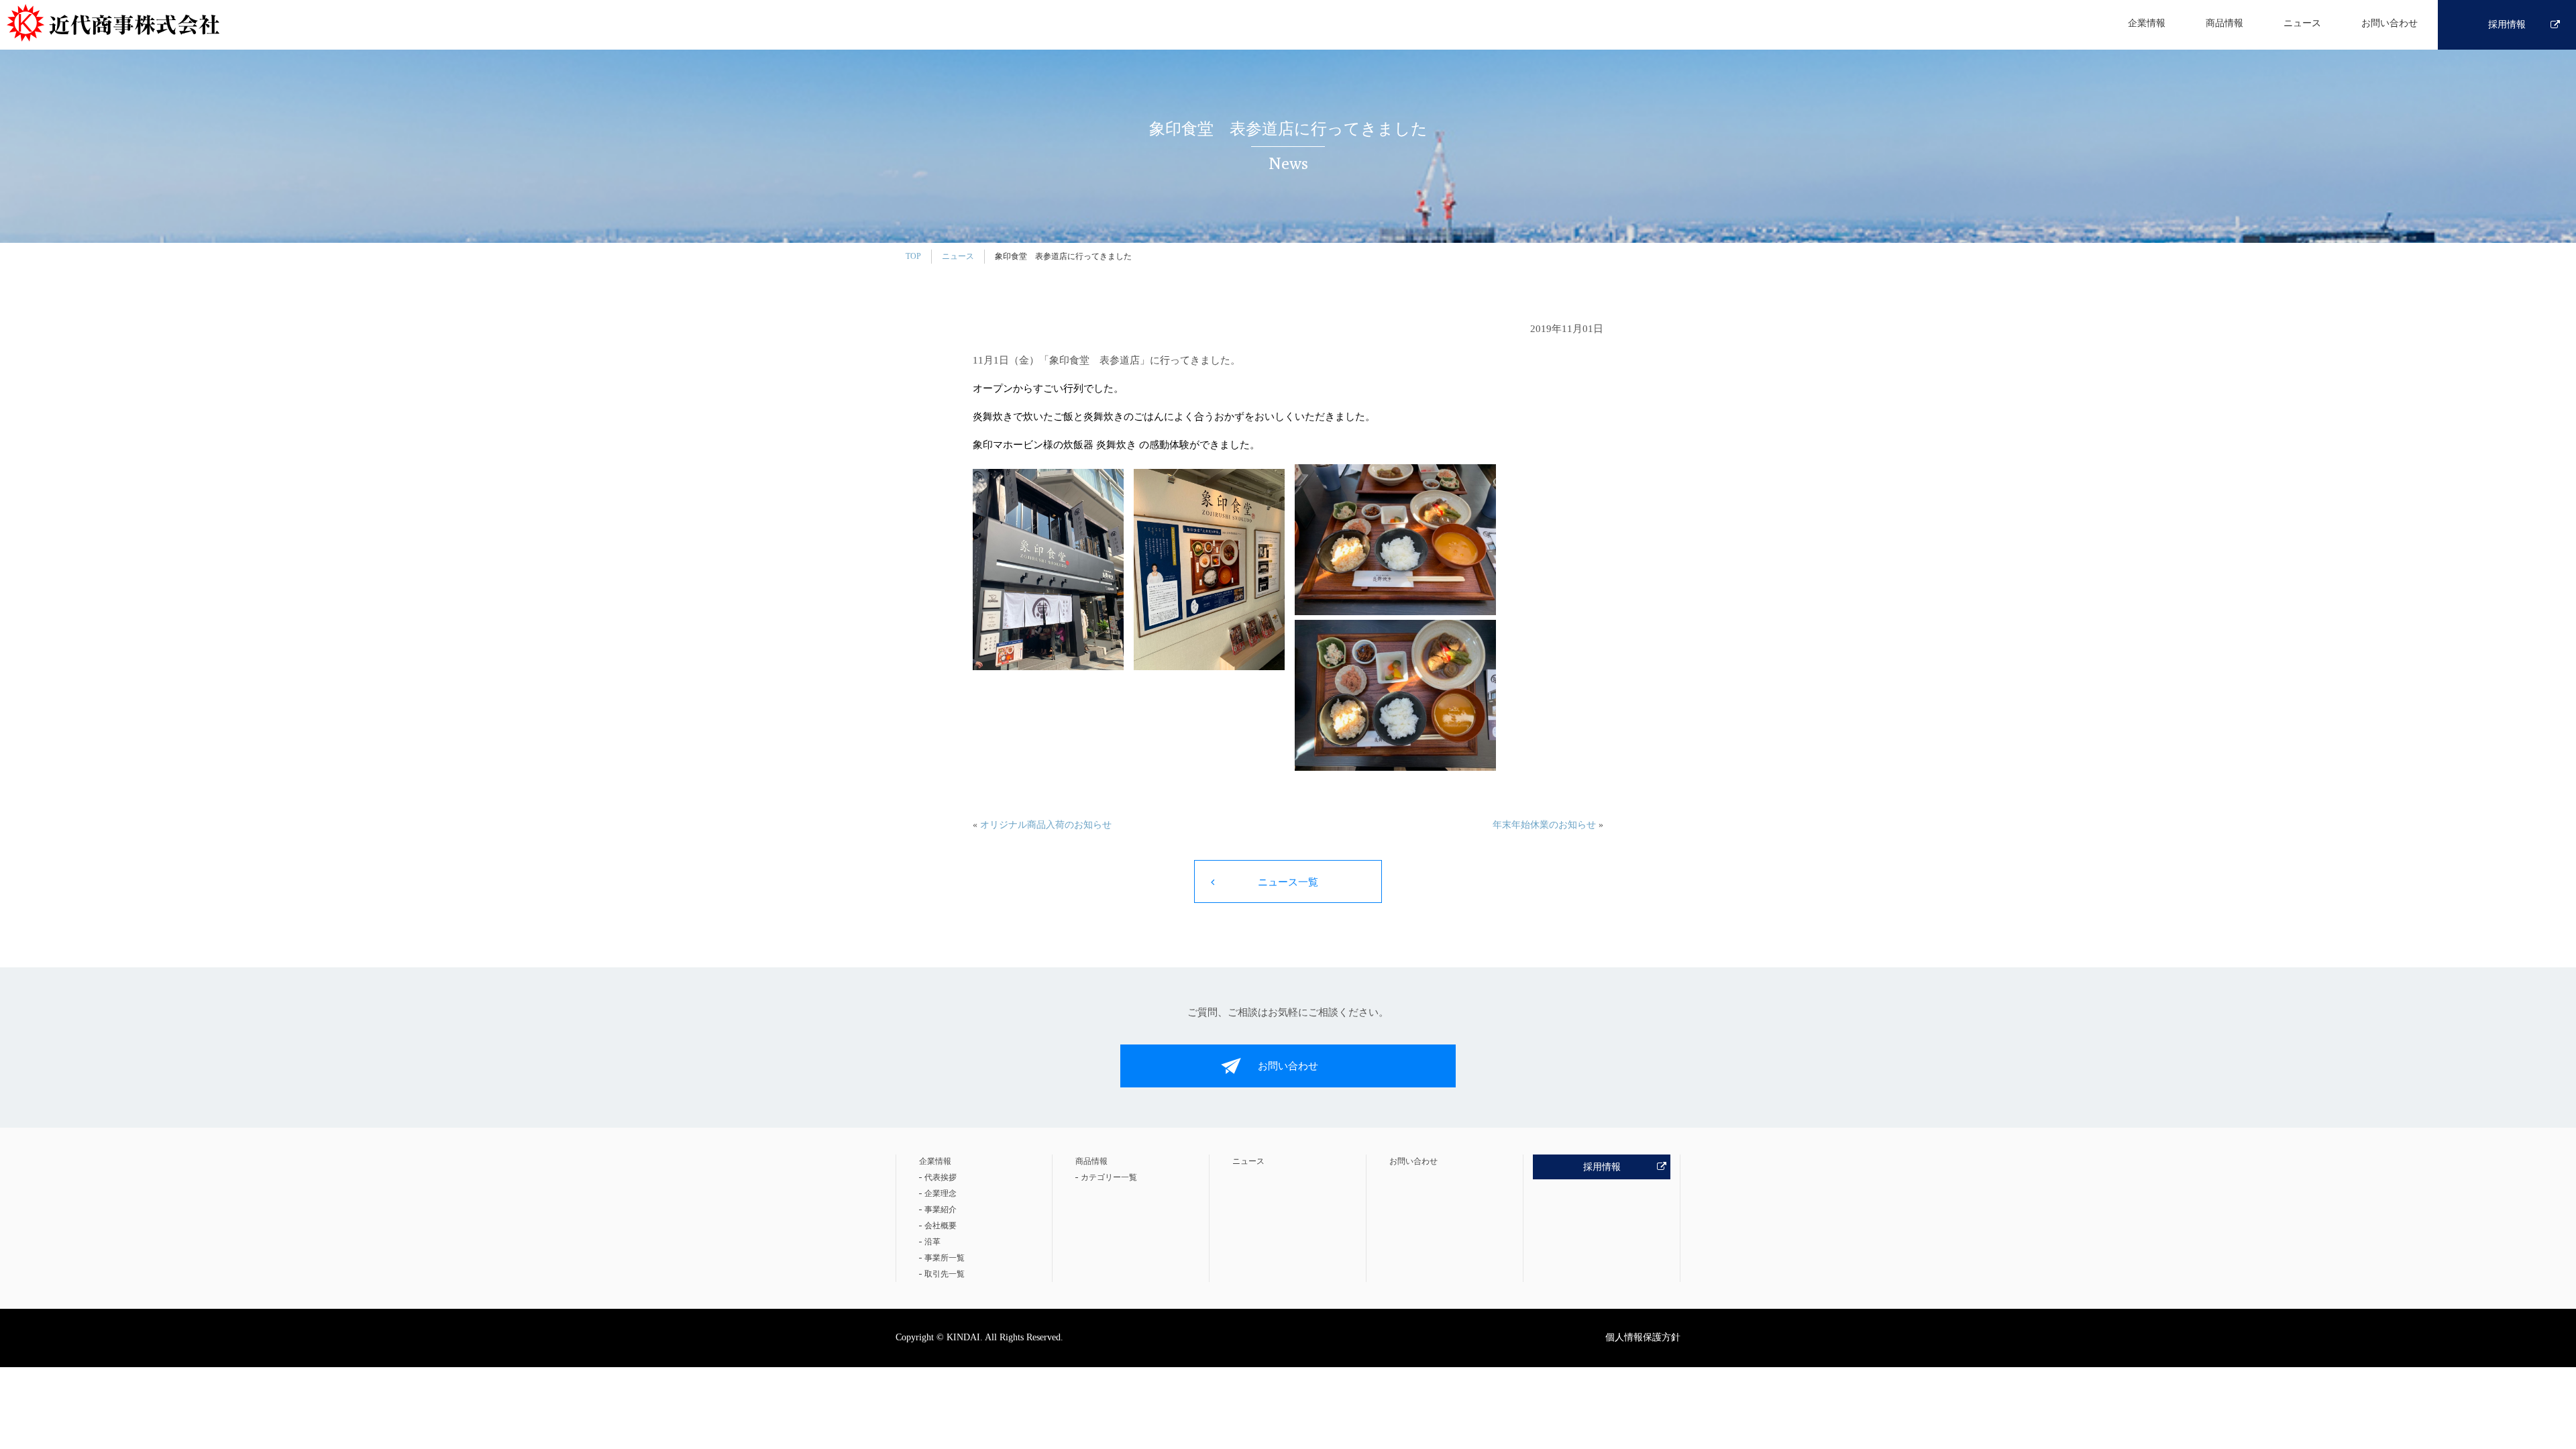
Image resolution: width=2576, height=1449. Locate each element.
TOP (913, 256)
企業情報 (2147, 23)
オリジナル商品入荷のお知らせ (1046, 825)
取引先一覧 (945, 1274)
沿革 (932, 1242)
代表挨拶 (941, 1177)
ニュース (2302, 23)
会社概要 (941, 1226)
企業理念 (941, 1193)
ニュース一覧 (1288, 882)
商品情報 (2224, 23)
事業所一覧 (945, 1258)
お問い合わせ (2390, 23)
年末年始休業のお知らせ (1544, 825)
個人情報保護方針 (1643, 1337)
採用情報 (2507, 24)
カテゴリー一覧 (1109, 1177)
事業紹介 (941, 1210)
